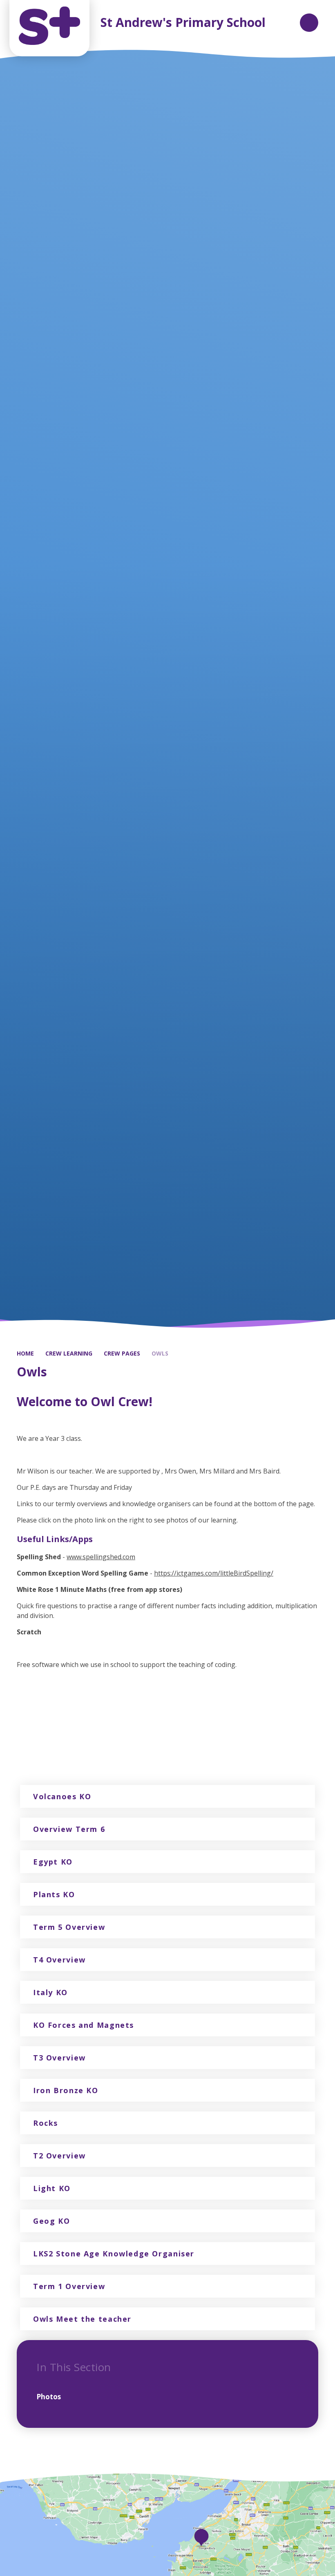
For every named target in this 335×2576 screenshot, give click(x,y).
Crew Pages (122, 1353)
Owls (160, 1353)
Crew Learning (69, 1353)
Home (25, 1353)
